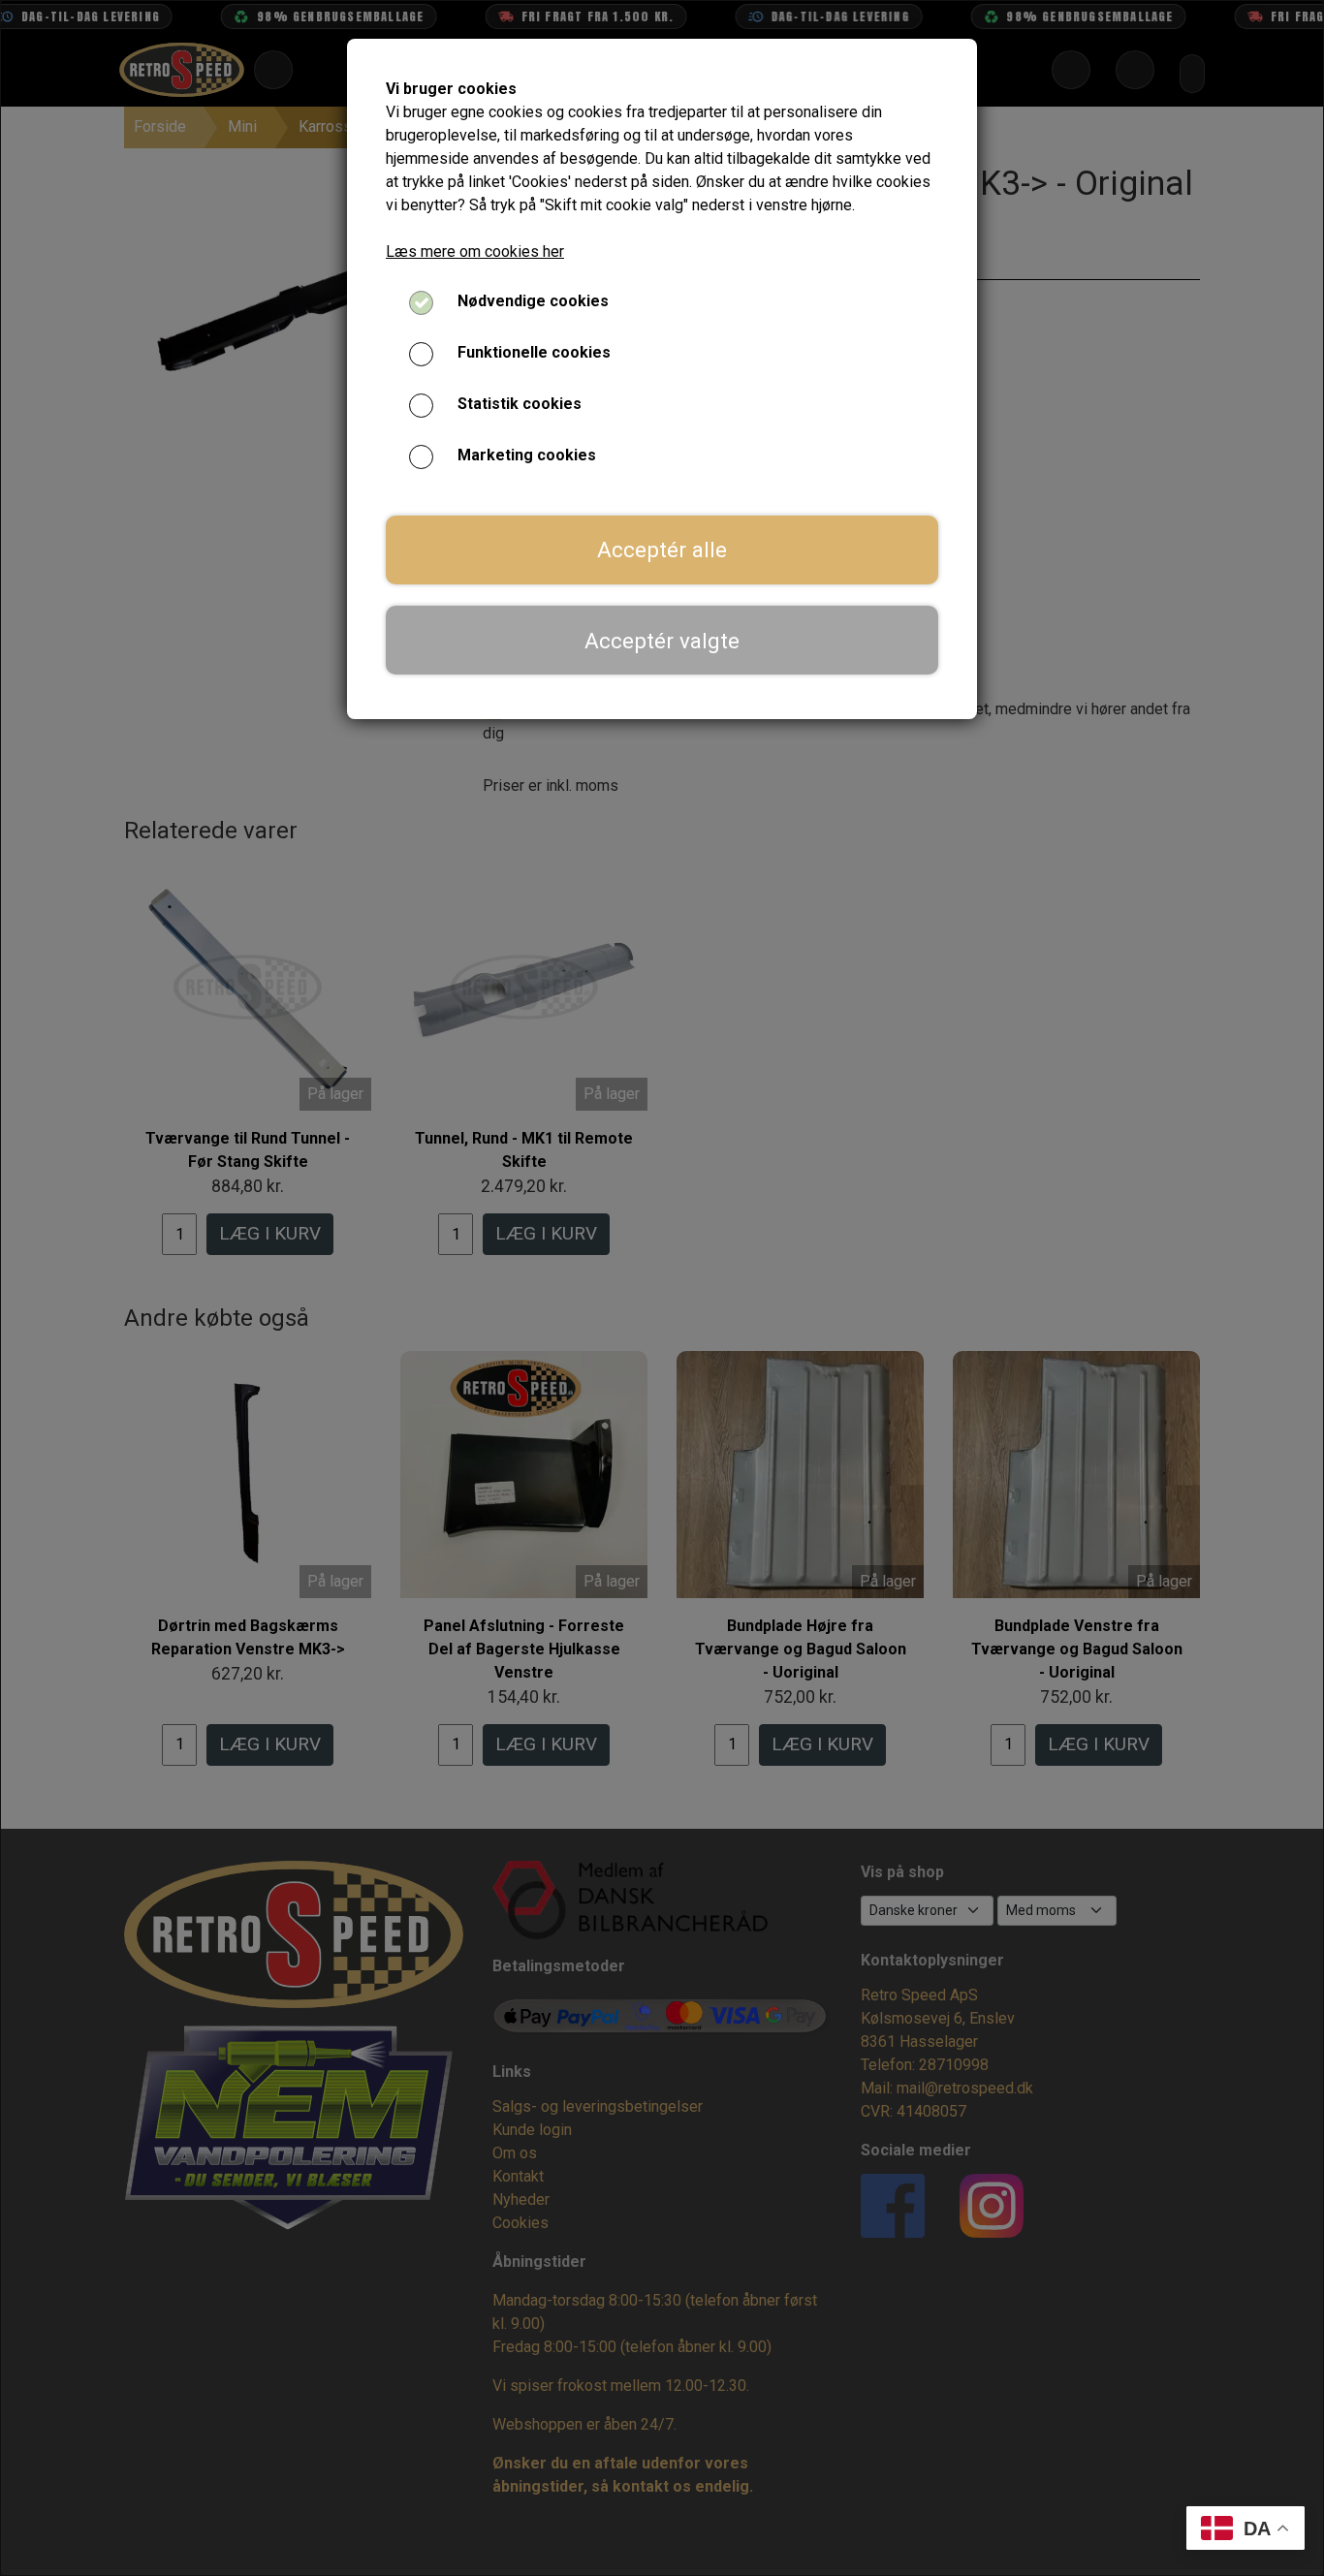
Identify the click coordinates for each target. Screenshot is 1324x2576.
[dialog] (662, 1288)
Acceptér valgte (662, 641)
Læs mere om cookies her (475, 251)
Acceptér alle (662, 550)
